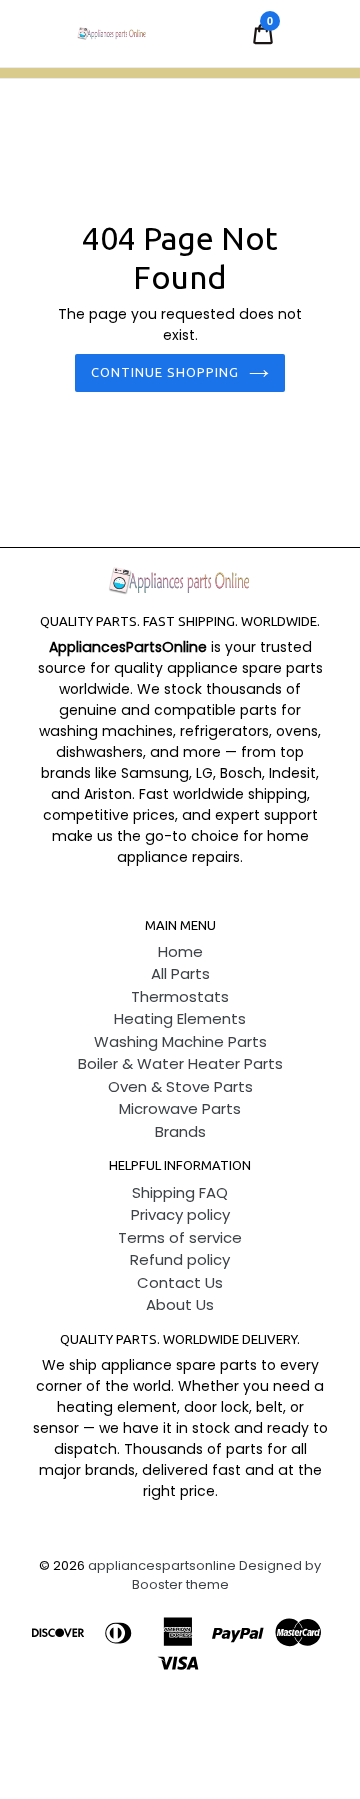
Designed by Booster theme (227, 1575)
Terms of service (180, 1237)
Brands (180, 1131)
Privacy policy (180, 1214)
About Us (180, 1304)
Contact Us (180, 1282)
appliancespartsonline (162, 1565)
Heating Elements (180, 1018)
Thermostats (180, 996)
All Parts (180, 973)
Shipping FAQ (180, 1192)
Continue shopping (165, 372)
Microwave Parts (180, 1108)
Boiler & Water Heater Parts (180, 1063)
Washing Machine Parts (180, 1041)
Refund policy (180, 1259)
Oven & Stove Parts (180, 1086)
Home (180, 951)
